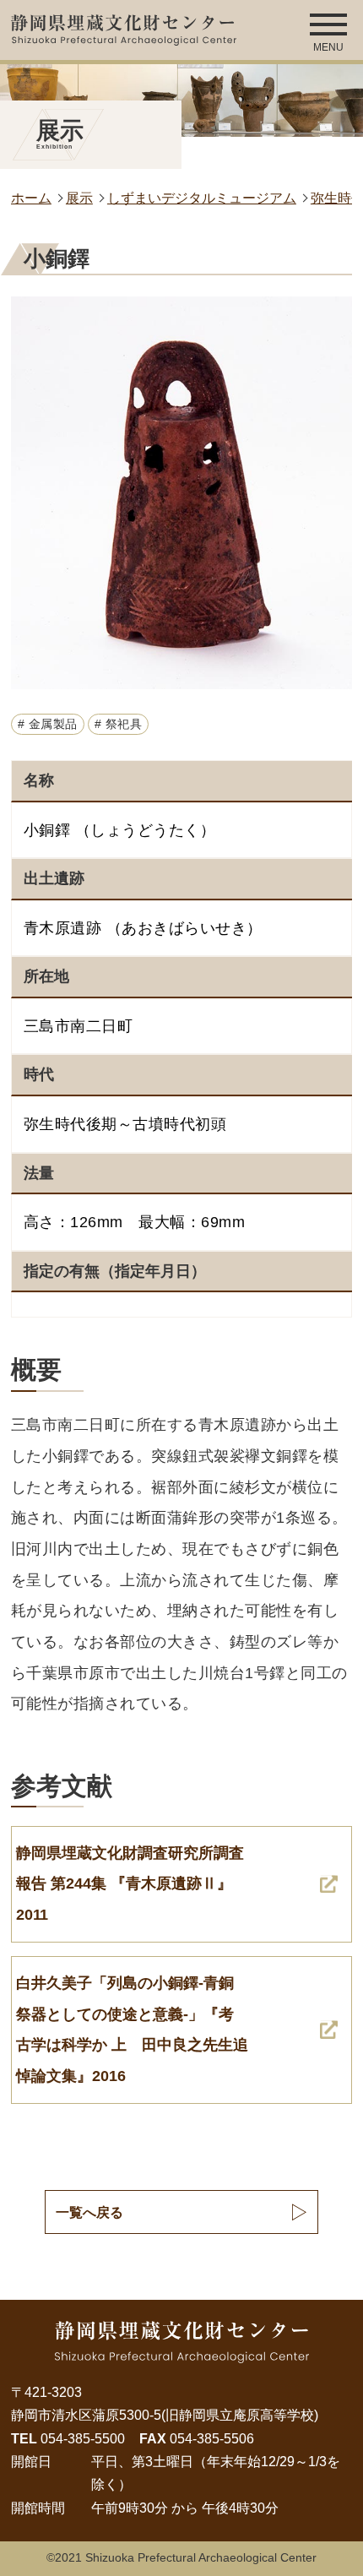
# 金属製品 (48, 724)
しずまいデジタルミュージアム (202, 198)
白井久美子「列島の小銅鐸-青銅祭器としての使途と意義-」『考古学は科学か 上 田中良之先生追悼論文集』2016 (132, 2029)
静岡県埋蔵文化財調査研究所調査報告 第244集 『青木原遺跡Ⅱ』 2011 (130, 1883)
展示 (79, 198)
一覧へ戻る (89, 2212)
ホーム (31, 198)
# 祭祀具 (119, 724)
